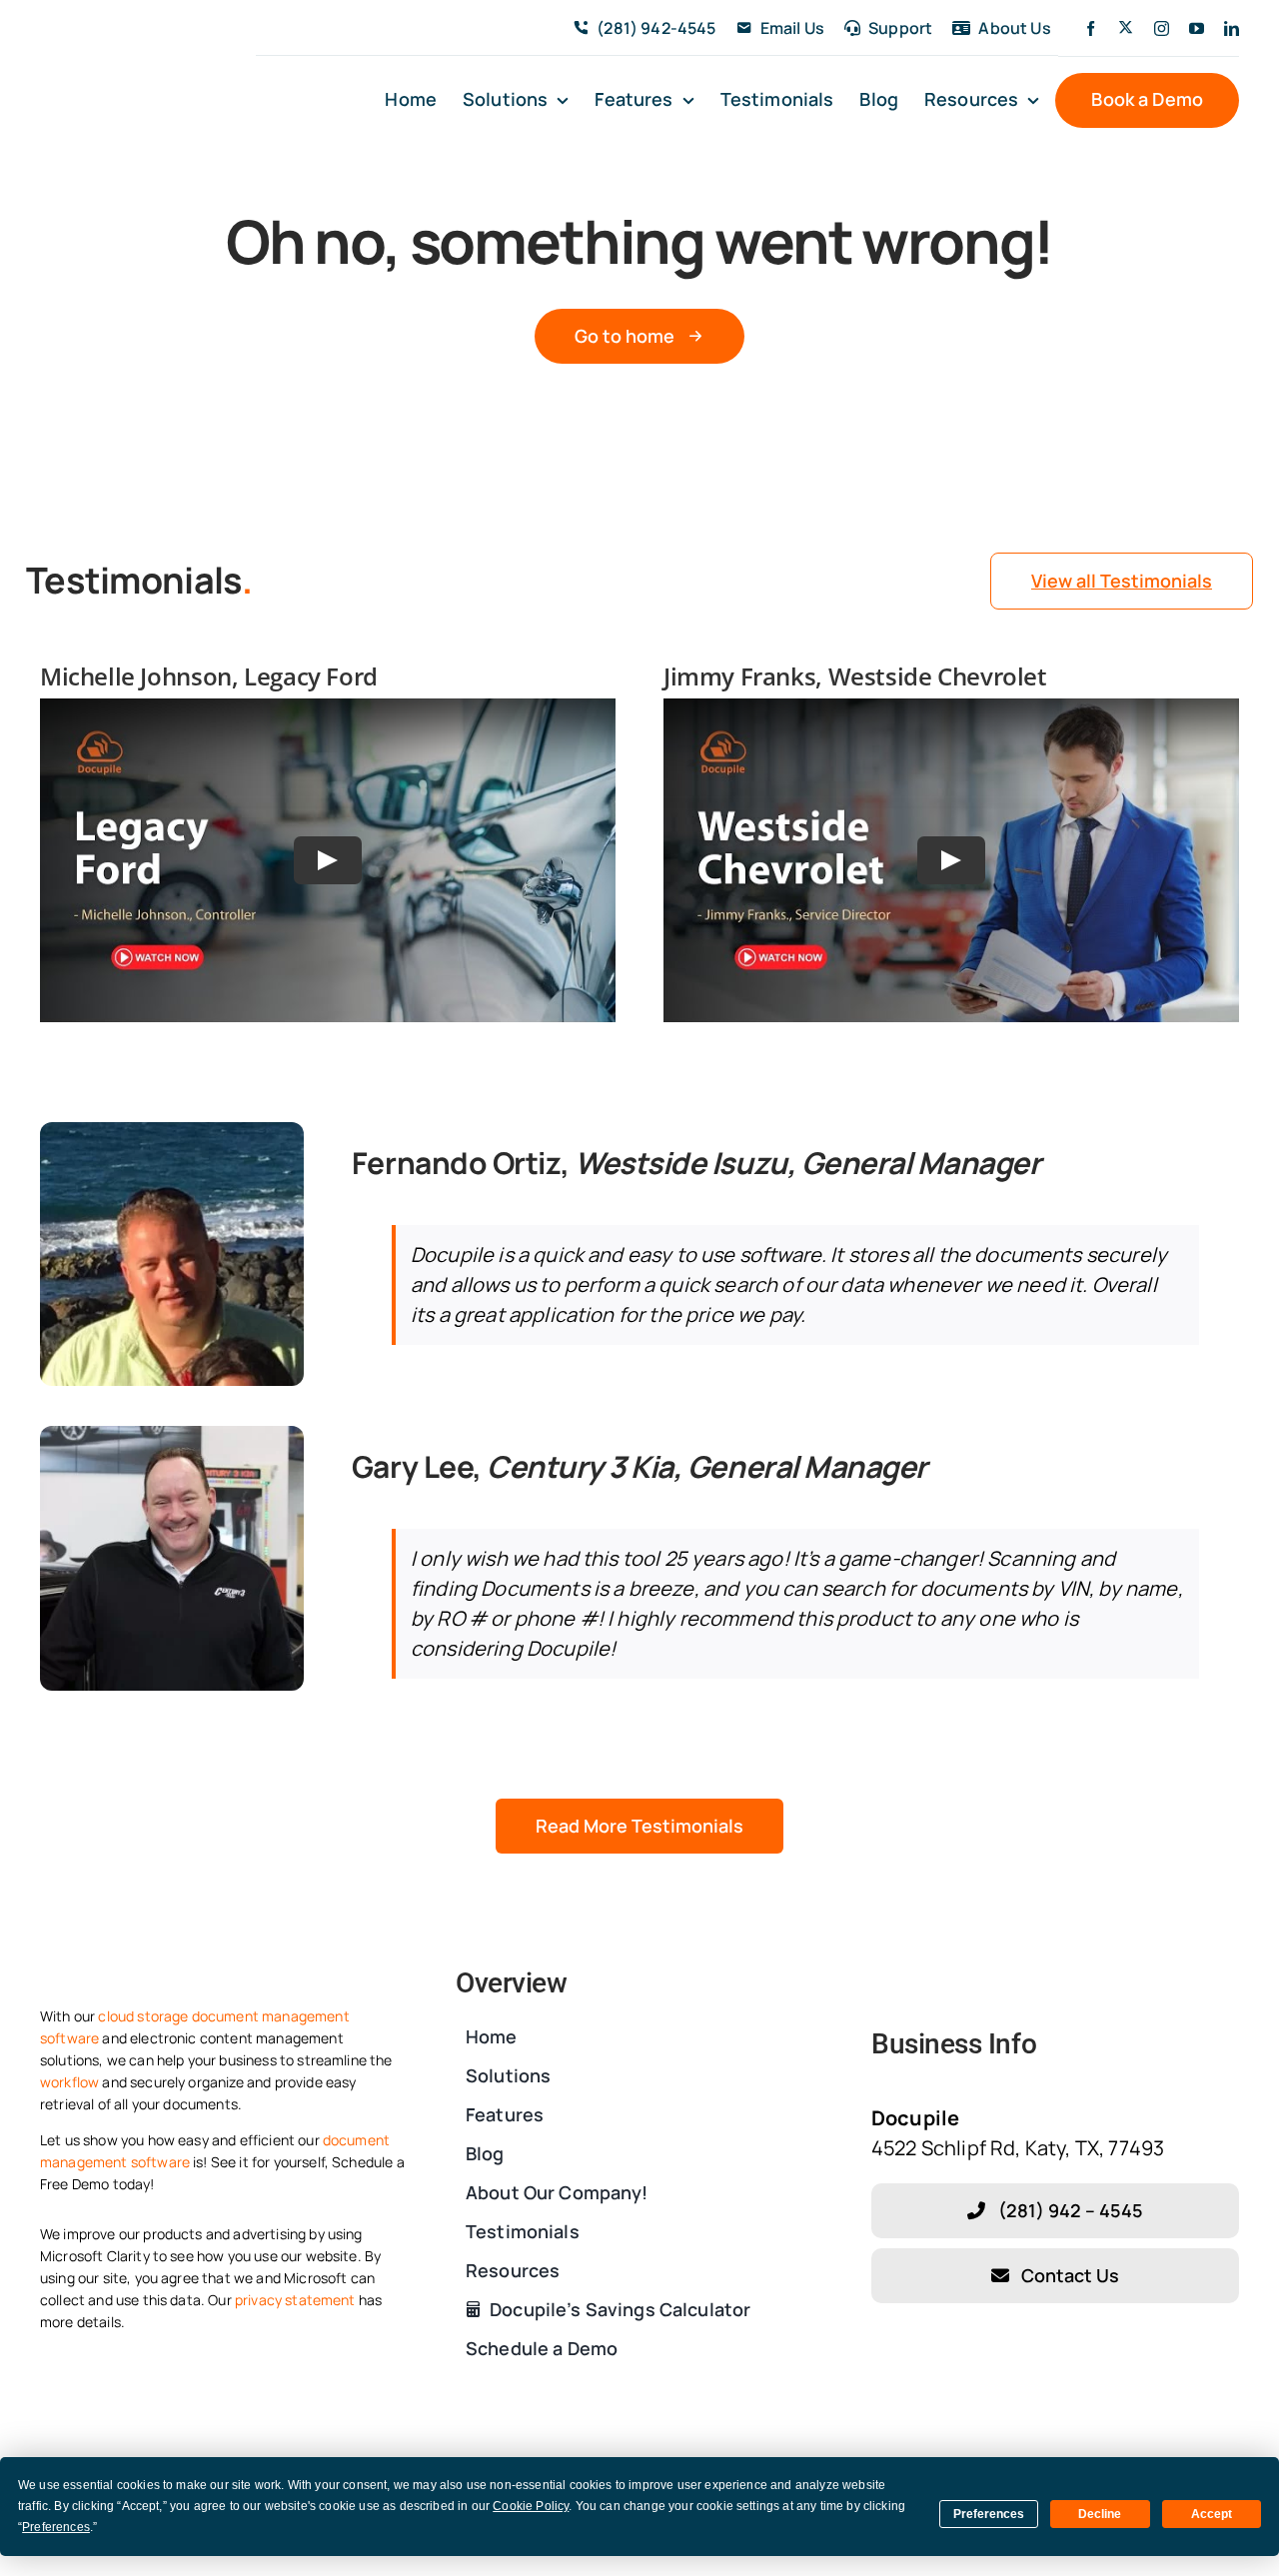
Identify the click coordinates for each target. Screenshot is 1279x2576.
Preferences (989, 2514)
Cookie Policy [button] (531, 2506)
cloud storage (143, 2016)
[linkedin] (1232, 28)
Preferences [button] (56, 2527)
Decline (1100, 2514)
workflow (69, 2082)
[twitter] (1126, 27)
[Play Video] (328, 860)
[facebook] (1091, 28)
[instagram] (1162, 28)
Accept (1212, 2514)
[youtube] (1197, 28)
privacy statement (295, 2300)
